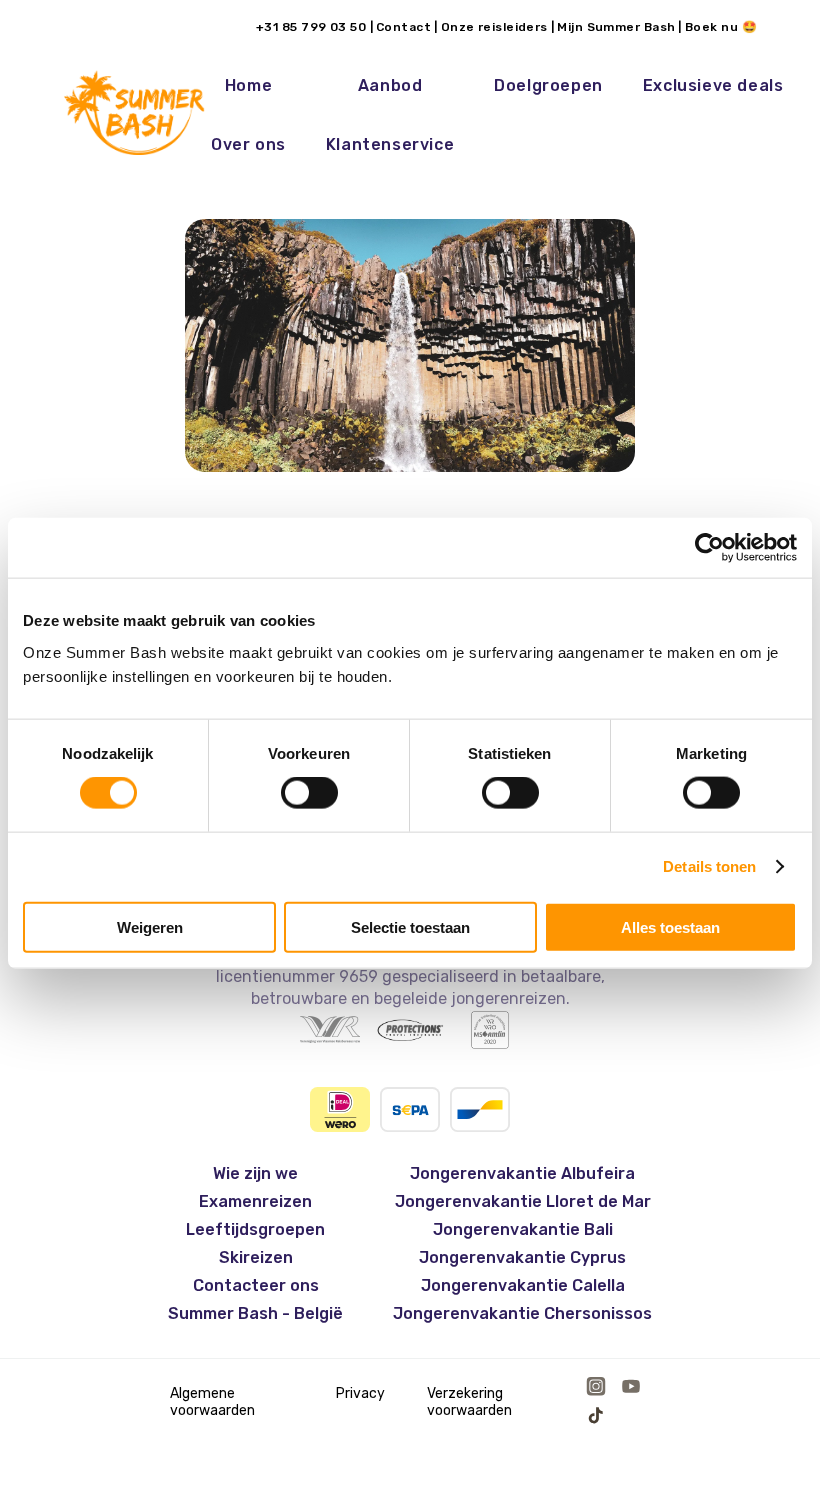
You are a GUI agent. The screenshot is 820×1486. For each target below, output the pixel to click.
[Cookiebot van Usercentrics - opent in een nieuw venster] (709, 548)
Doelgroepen (548, 85)
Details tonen (709, 866)
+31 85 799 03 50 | (314, 27)
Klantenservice (390, 144)
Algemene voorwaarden (212, 1402)
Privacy (360, 1393)
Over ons (248, 144)
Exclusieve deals (713, 85)
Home (248, 85)
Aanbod (390, 85)
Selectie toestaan (410, 926)
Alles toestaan (670, 926)
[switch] (309, 793)
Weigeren (150, 926)
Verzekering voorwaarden (469, 1402)
